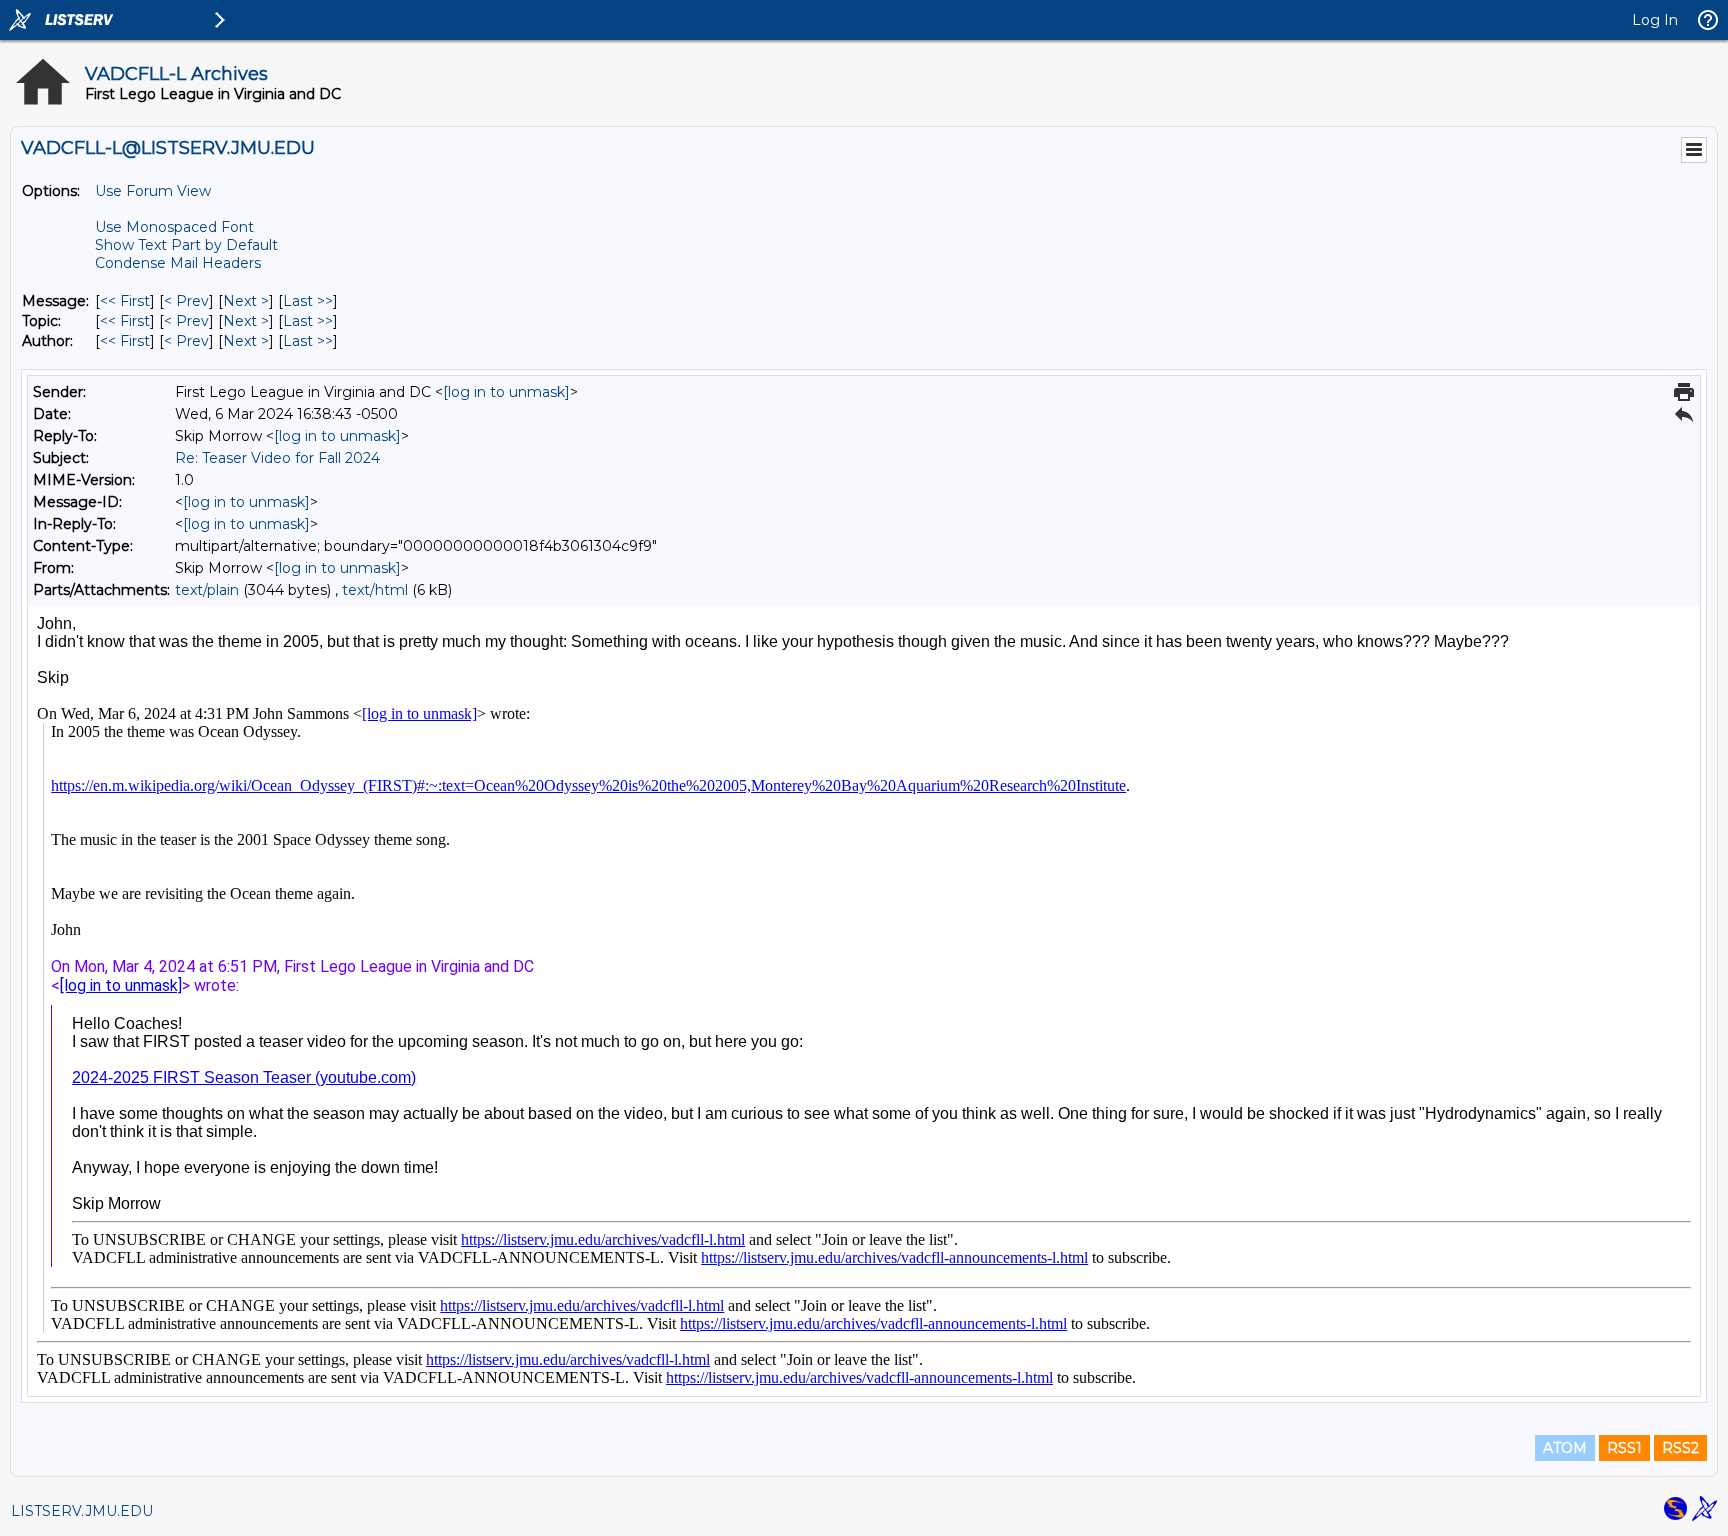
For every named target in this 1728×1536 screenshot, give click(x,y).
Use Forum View (153, 191)
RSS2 (1680, 1448)
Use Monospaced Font (174, 227)
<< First (125, 301)
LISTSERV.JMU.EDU (82, 1511)
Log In (1655, 20)
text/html (375, 590)
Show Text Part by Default (186, 245)
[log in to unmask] (506, 392)
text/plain (207, 590)
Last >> (308, 301)
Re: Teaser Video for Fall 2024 (277, 458)
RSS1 (1624, 1448)
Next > (246, 301)
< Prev (186, 301)
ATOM (1565, 1448)
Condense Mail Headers (178, 263)
